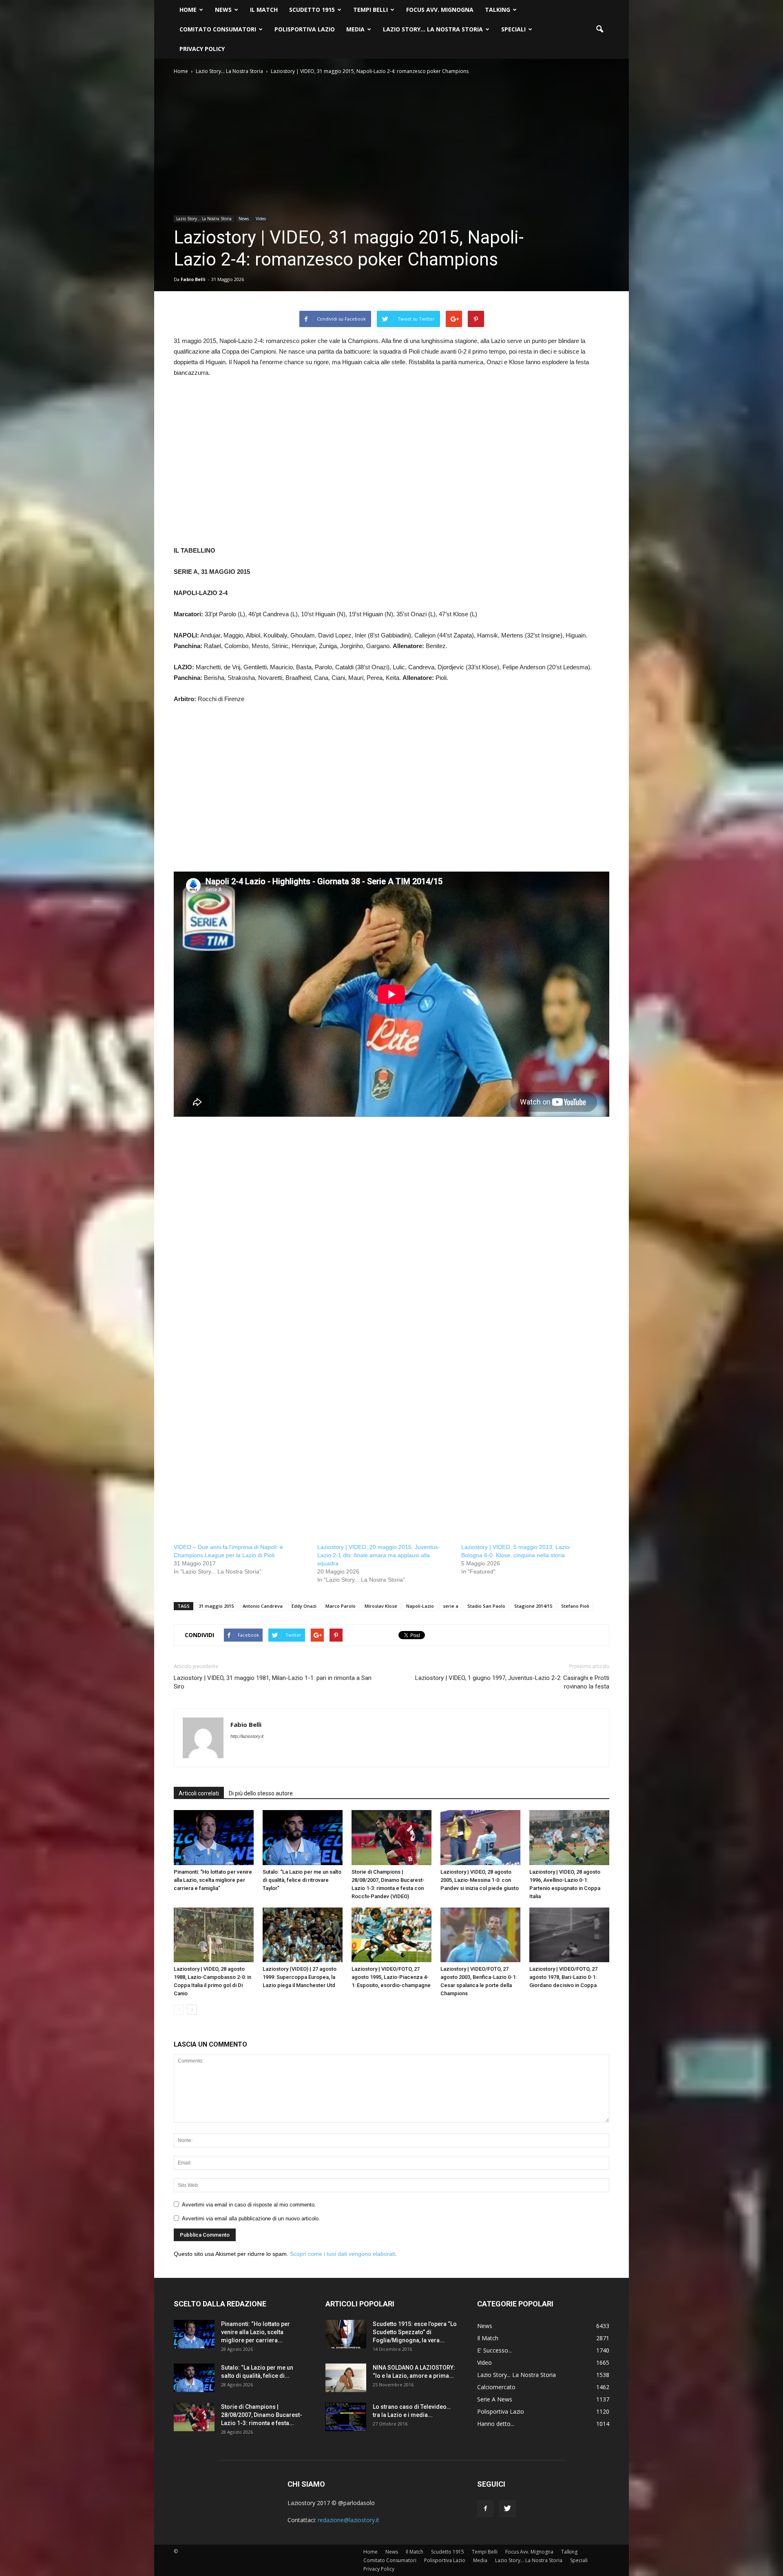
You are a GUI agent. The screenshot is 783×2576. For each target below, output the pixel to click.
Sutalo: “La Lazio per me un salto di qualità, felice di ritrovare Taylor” (302, 1880)
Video (261, 219)
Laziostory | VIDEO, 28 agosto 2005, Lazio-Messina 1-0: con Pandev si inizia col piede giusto (480, 1880)
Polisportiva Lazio (305, 29)
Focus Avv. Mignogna (440, 10)
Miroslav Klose (381, 1606)
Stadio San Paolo (486, 1606)
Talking (498, 10)
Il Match (264, 10)
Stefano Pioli (575, 1606)
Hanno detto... (496, 2424)
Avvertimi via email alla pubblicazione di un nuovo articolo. (251, 2219)
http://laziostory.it (247, 1736)
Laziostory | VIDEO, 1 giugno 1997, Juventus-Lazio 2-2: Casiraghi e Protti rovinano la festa (512, 1682)
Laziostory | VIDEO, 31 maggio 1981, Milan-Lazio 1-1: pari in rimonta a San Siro (273, 1682)
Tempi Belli (370, 10)
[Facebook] (485, 2509)
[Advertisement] (391, 467)
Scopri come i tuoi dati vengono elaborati (343, 2254)
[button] (599, 29)
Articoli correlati (199, 1793)
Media (355, 29)
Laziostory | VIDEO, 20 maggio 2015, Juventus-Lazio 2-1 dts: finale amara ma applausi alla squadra (379, 1555)
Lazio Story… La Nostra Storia (433, 29)
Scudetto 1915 (312, 10)
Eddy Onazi (304, 1606)
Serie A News (495, 2399)
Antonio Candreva (263, 1606)
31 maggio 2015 (216, 1606)
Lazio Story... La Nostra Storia (204, 219)
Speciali (513, 29)
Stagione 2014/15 (533, 1606)
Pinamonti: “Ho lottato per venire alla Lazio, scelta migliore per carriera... (255, 2332)
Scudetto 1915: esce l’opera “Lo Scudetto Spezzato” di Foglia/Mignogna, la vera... (415, 2332)
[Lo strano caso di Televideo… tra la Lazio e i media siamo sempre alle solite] (346, 2417)
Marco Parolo (341, 1606)
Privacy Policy (202, 49)
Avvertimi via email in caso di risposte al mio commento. (249, 2205)
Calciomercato (496, 2387)
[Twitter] (507, 2509)
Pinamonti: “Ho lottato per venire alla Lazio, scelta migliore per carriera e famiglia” (213, 1880)
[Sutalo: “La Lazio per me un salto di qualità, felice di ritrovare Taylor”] (303, 1838)
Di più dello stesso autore (261, 1793)
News (223, 10)
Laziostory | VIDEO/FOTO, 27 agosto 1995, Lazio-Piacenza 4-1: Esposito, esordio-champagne (391, 1977)
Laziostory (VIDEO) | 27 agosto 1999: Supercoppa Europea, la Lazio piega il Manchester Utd (300, 1977)
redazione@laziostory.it (348, 2520)
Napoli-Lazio (420, 1606)
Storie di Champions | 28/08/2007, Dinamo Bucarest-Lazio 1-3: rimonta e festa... (262, 2415)
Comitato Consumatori (218, 29)
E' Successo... (494, 2350)
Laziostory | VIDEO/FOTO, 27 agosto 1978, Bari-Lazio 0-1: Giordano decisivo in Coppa (563, 1977)
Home (188, 10)
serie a (451, 1606)
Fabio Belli (193, 279)
